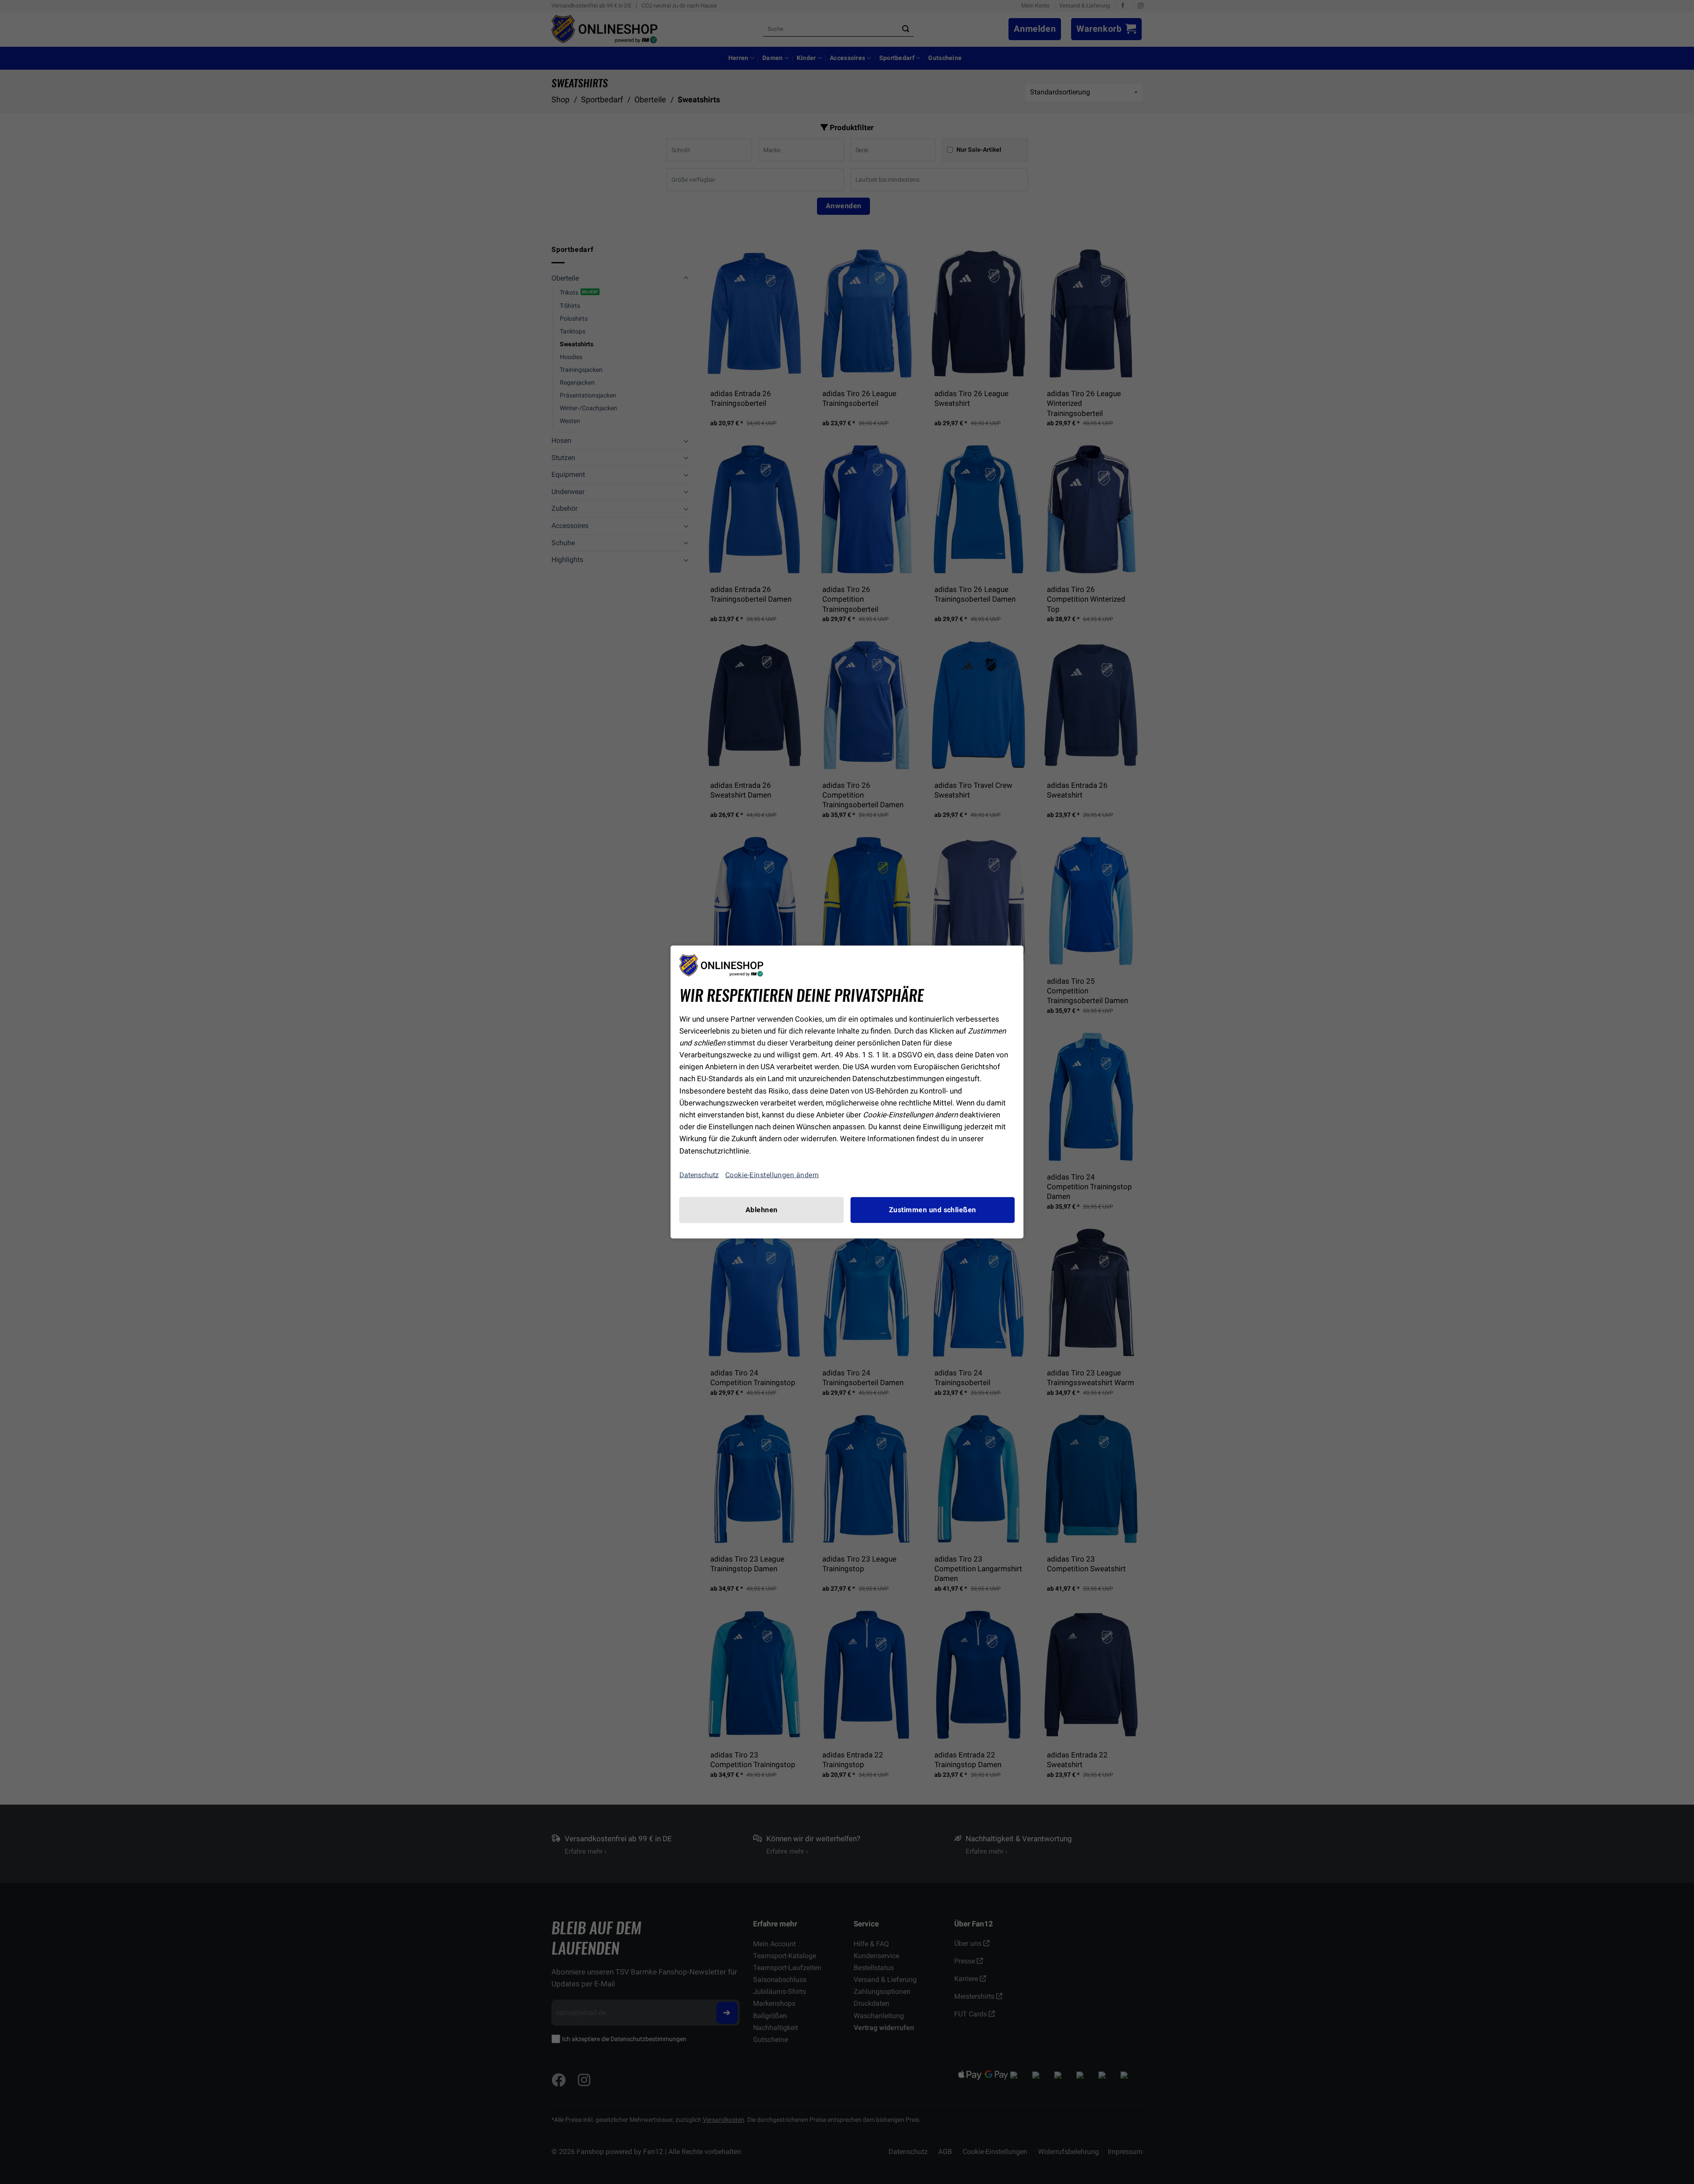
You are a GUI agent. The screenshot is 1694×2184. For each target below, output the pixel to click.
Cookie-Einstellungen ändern (772, 1175)
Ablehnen (762, 1210)
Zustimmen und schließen (933, 1210)
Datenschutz (699, 1175)
